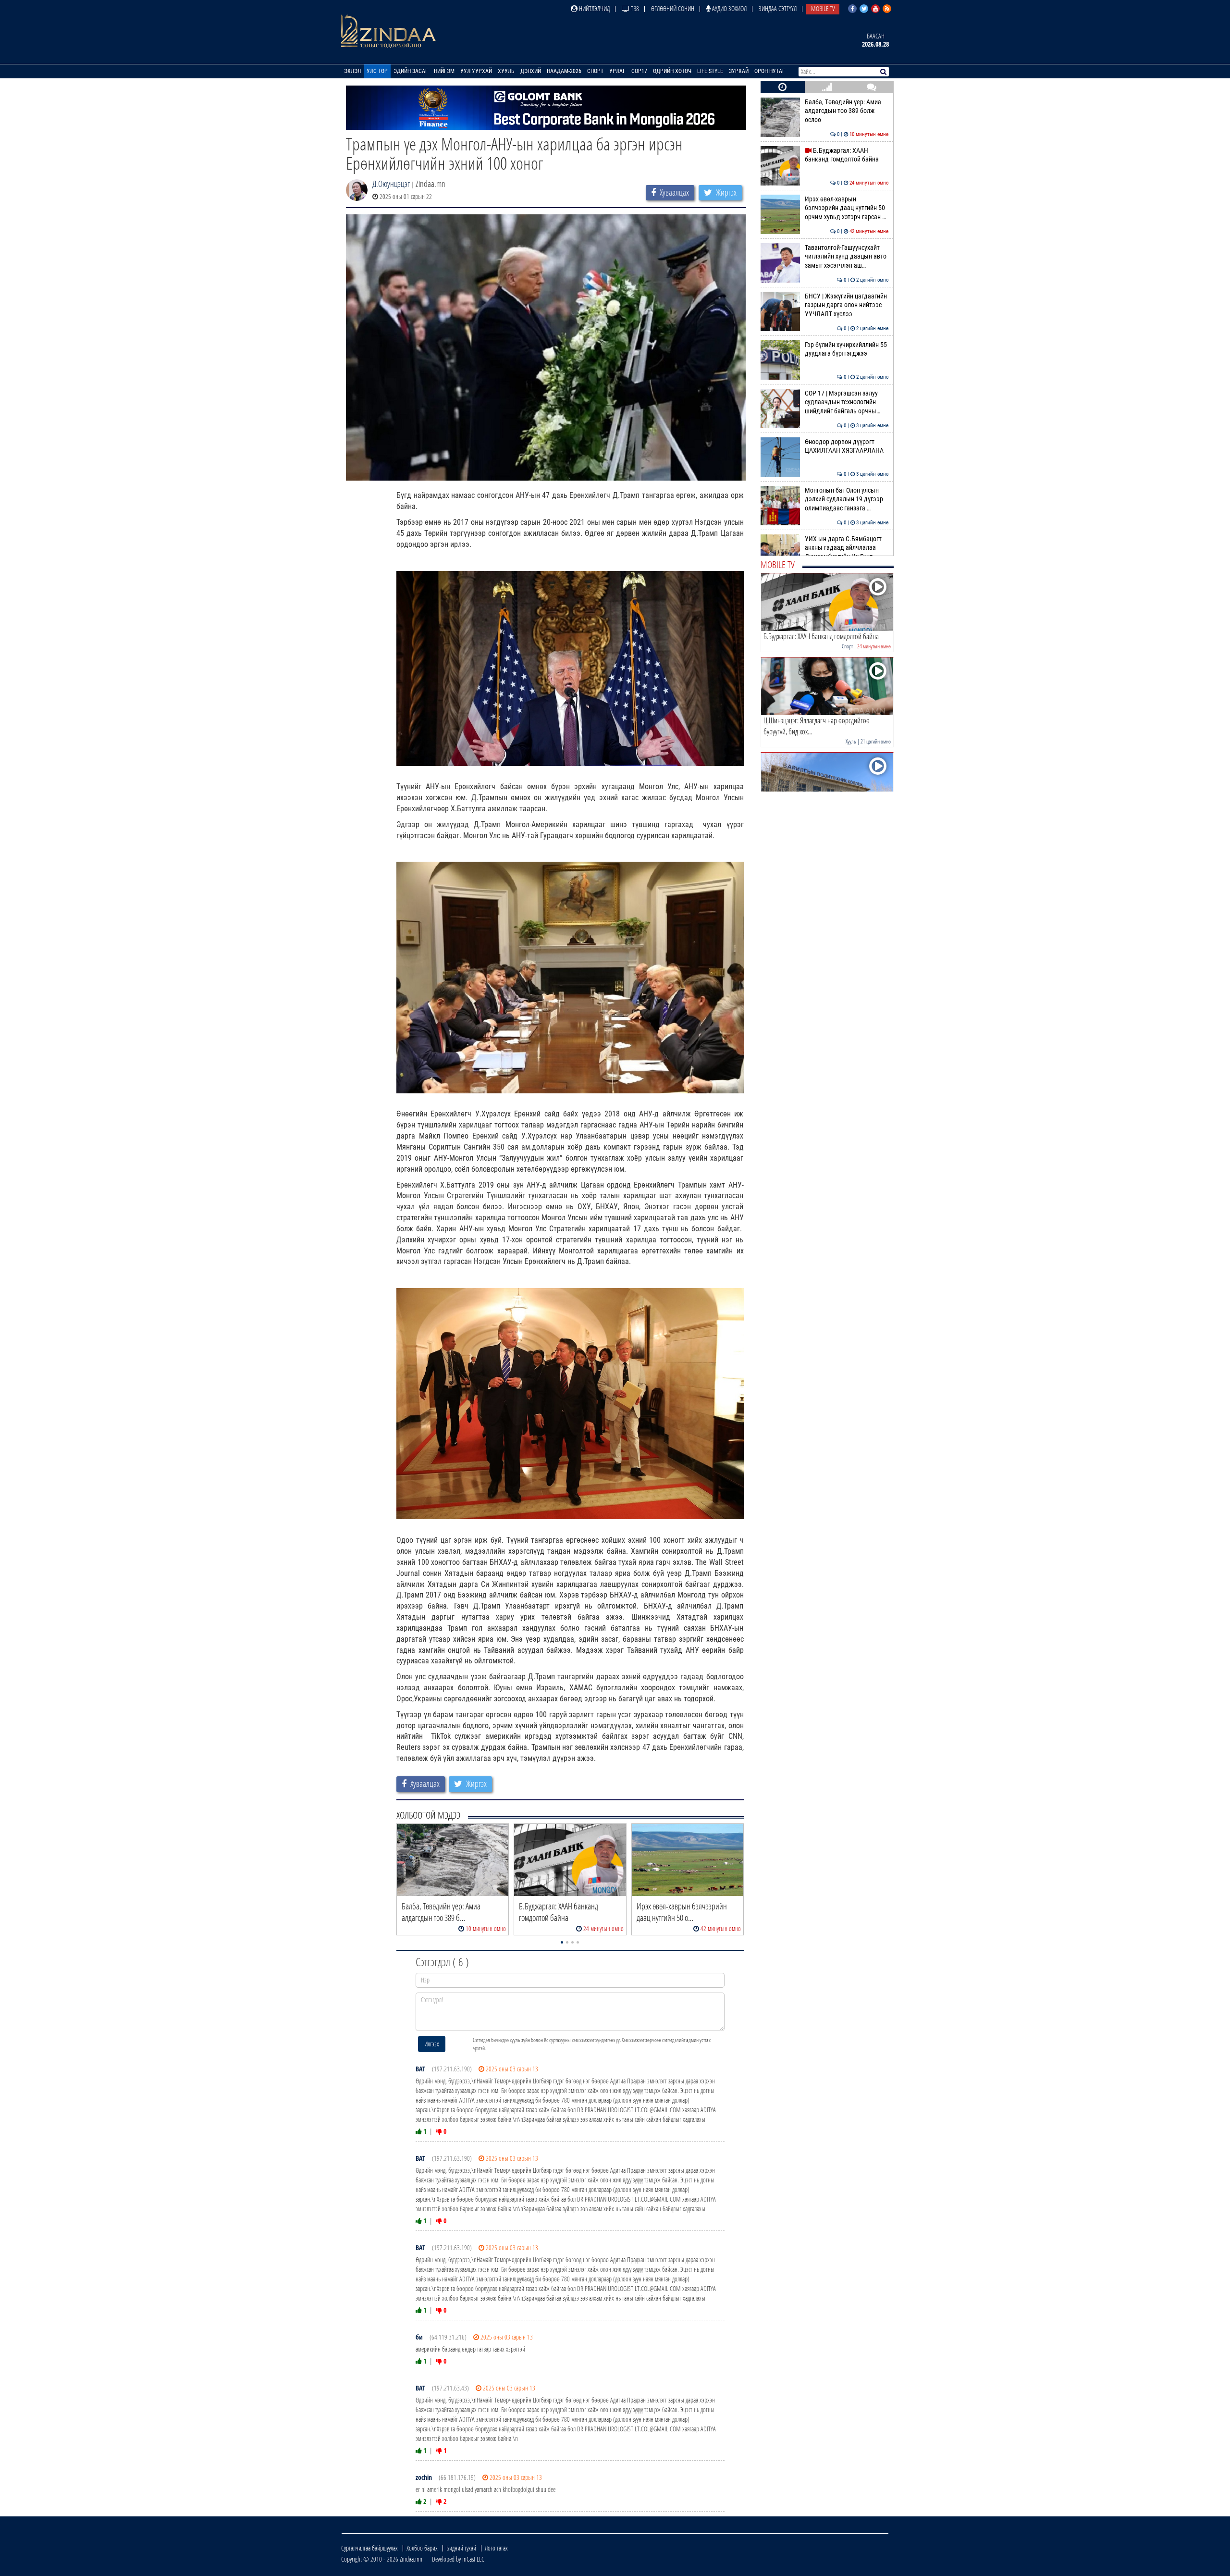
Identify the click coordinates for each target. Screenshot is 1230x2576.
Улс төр (377, 71)
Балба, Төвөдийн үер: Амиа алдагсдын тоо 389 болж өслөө (847, 111)
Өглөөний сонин (673, 8)
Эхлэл (352, 71)
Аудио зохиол (729, 8)
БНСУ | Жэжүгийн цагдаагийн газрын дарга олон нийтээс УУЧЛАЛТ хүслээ (847, 305)
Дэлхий (531, 71)
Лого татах (496, 2548)
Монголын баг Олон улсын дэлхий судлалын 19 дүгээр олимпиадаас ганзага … (847, 499)
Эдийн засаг (411, 71)
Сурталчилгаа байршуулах (369, 2548)
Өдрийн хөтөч (672, 71)
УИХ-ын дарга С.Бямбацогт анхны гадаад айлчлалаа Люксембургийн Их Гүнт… (847, 548)
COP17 (639, 71)
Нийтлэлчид (594, 8)
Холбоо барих (422, 2548)
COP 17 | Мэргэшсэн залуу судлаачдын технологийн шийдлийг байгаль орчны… (847, 402)
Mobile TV (823, 8)
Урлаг (617, 71)
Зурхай (739, 71)
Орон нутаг (770, 71)
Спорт (595, 71)
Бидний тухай (461, 2548)
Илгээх (432, 2044)
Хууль (506, 71)
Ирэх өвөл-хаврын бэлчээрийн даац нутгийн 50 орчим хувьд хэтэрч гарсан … (847, 208)
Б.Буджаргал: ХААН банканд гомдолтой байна (847, 155)
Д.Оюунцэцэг (391, 184)
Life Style (710, 71)
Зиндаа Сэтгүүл (778, 8)
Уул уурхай (476, 71)
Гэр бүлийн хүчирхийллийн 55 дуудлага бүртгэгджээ (847, 349)
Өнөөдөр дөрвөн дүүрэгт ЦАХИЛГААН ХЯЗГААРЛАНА (847, 446)
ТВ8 (634, 8)
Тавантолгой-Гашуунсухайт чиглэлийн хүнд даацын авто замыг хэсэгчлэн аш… (847, 257)
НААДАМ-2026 (564, 71)
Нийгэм (444, 71)
